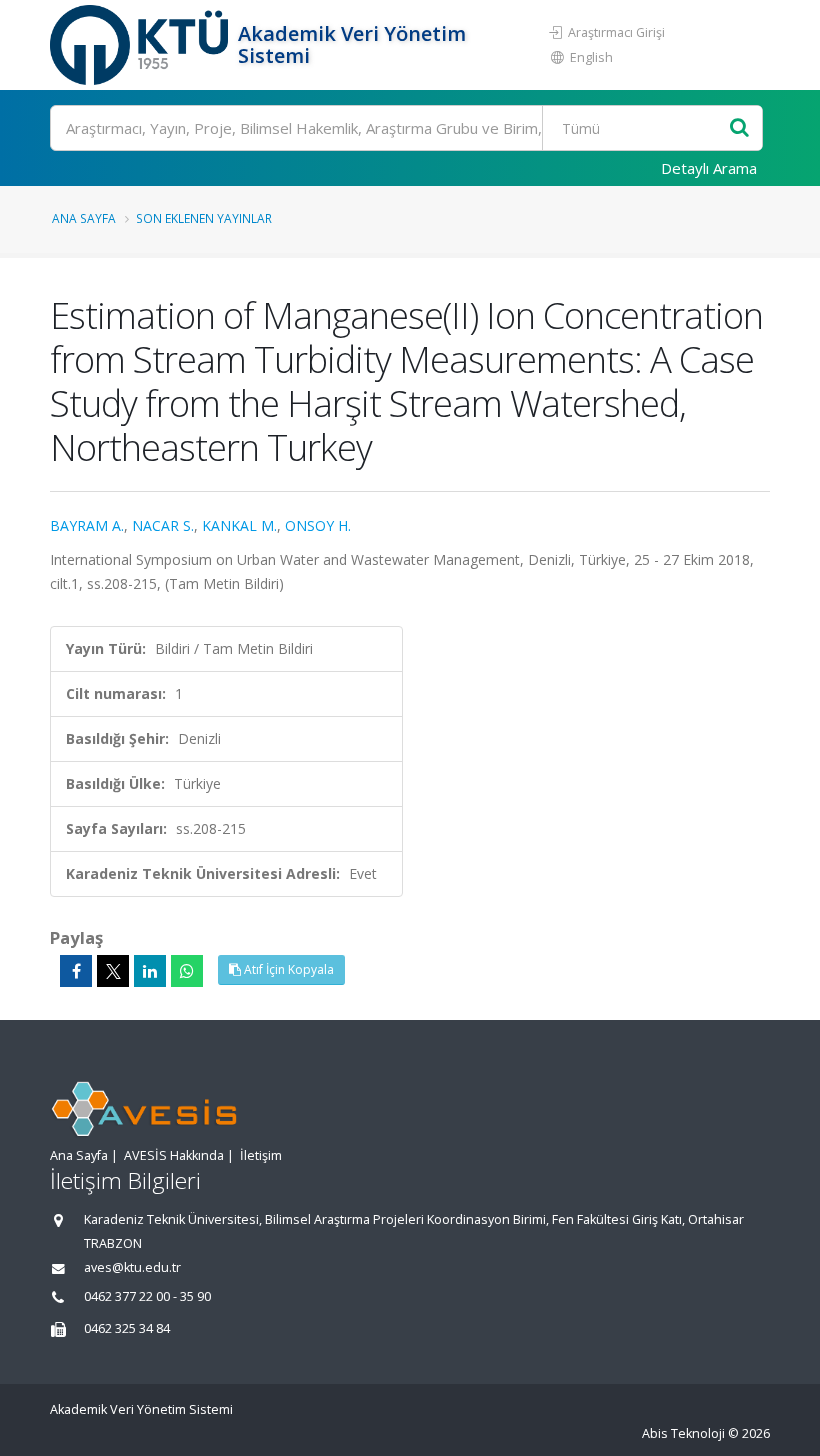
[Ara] (739, 128)
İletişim (261, 1155)
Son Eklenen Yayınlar (204, 218)
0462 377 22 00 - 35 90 (147, 1296)
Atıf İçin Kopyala (287, 969)
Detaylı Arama (709, 168)
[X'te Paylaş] (113, 971)
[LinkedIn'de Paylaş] (150, 971)
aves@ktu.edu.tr (132, 1267)
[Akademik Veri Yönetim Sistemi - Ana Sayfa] (141, 45)
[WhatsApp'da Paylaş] (187, 971)
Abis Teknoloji (683, 1433)
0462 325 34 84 (127, 1328)
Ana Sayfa (84, 218)
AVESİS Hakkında (174, 1155)
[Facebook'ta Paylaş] (76, 971)
